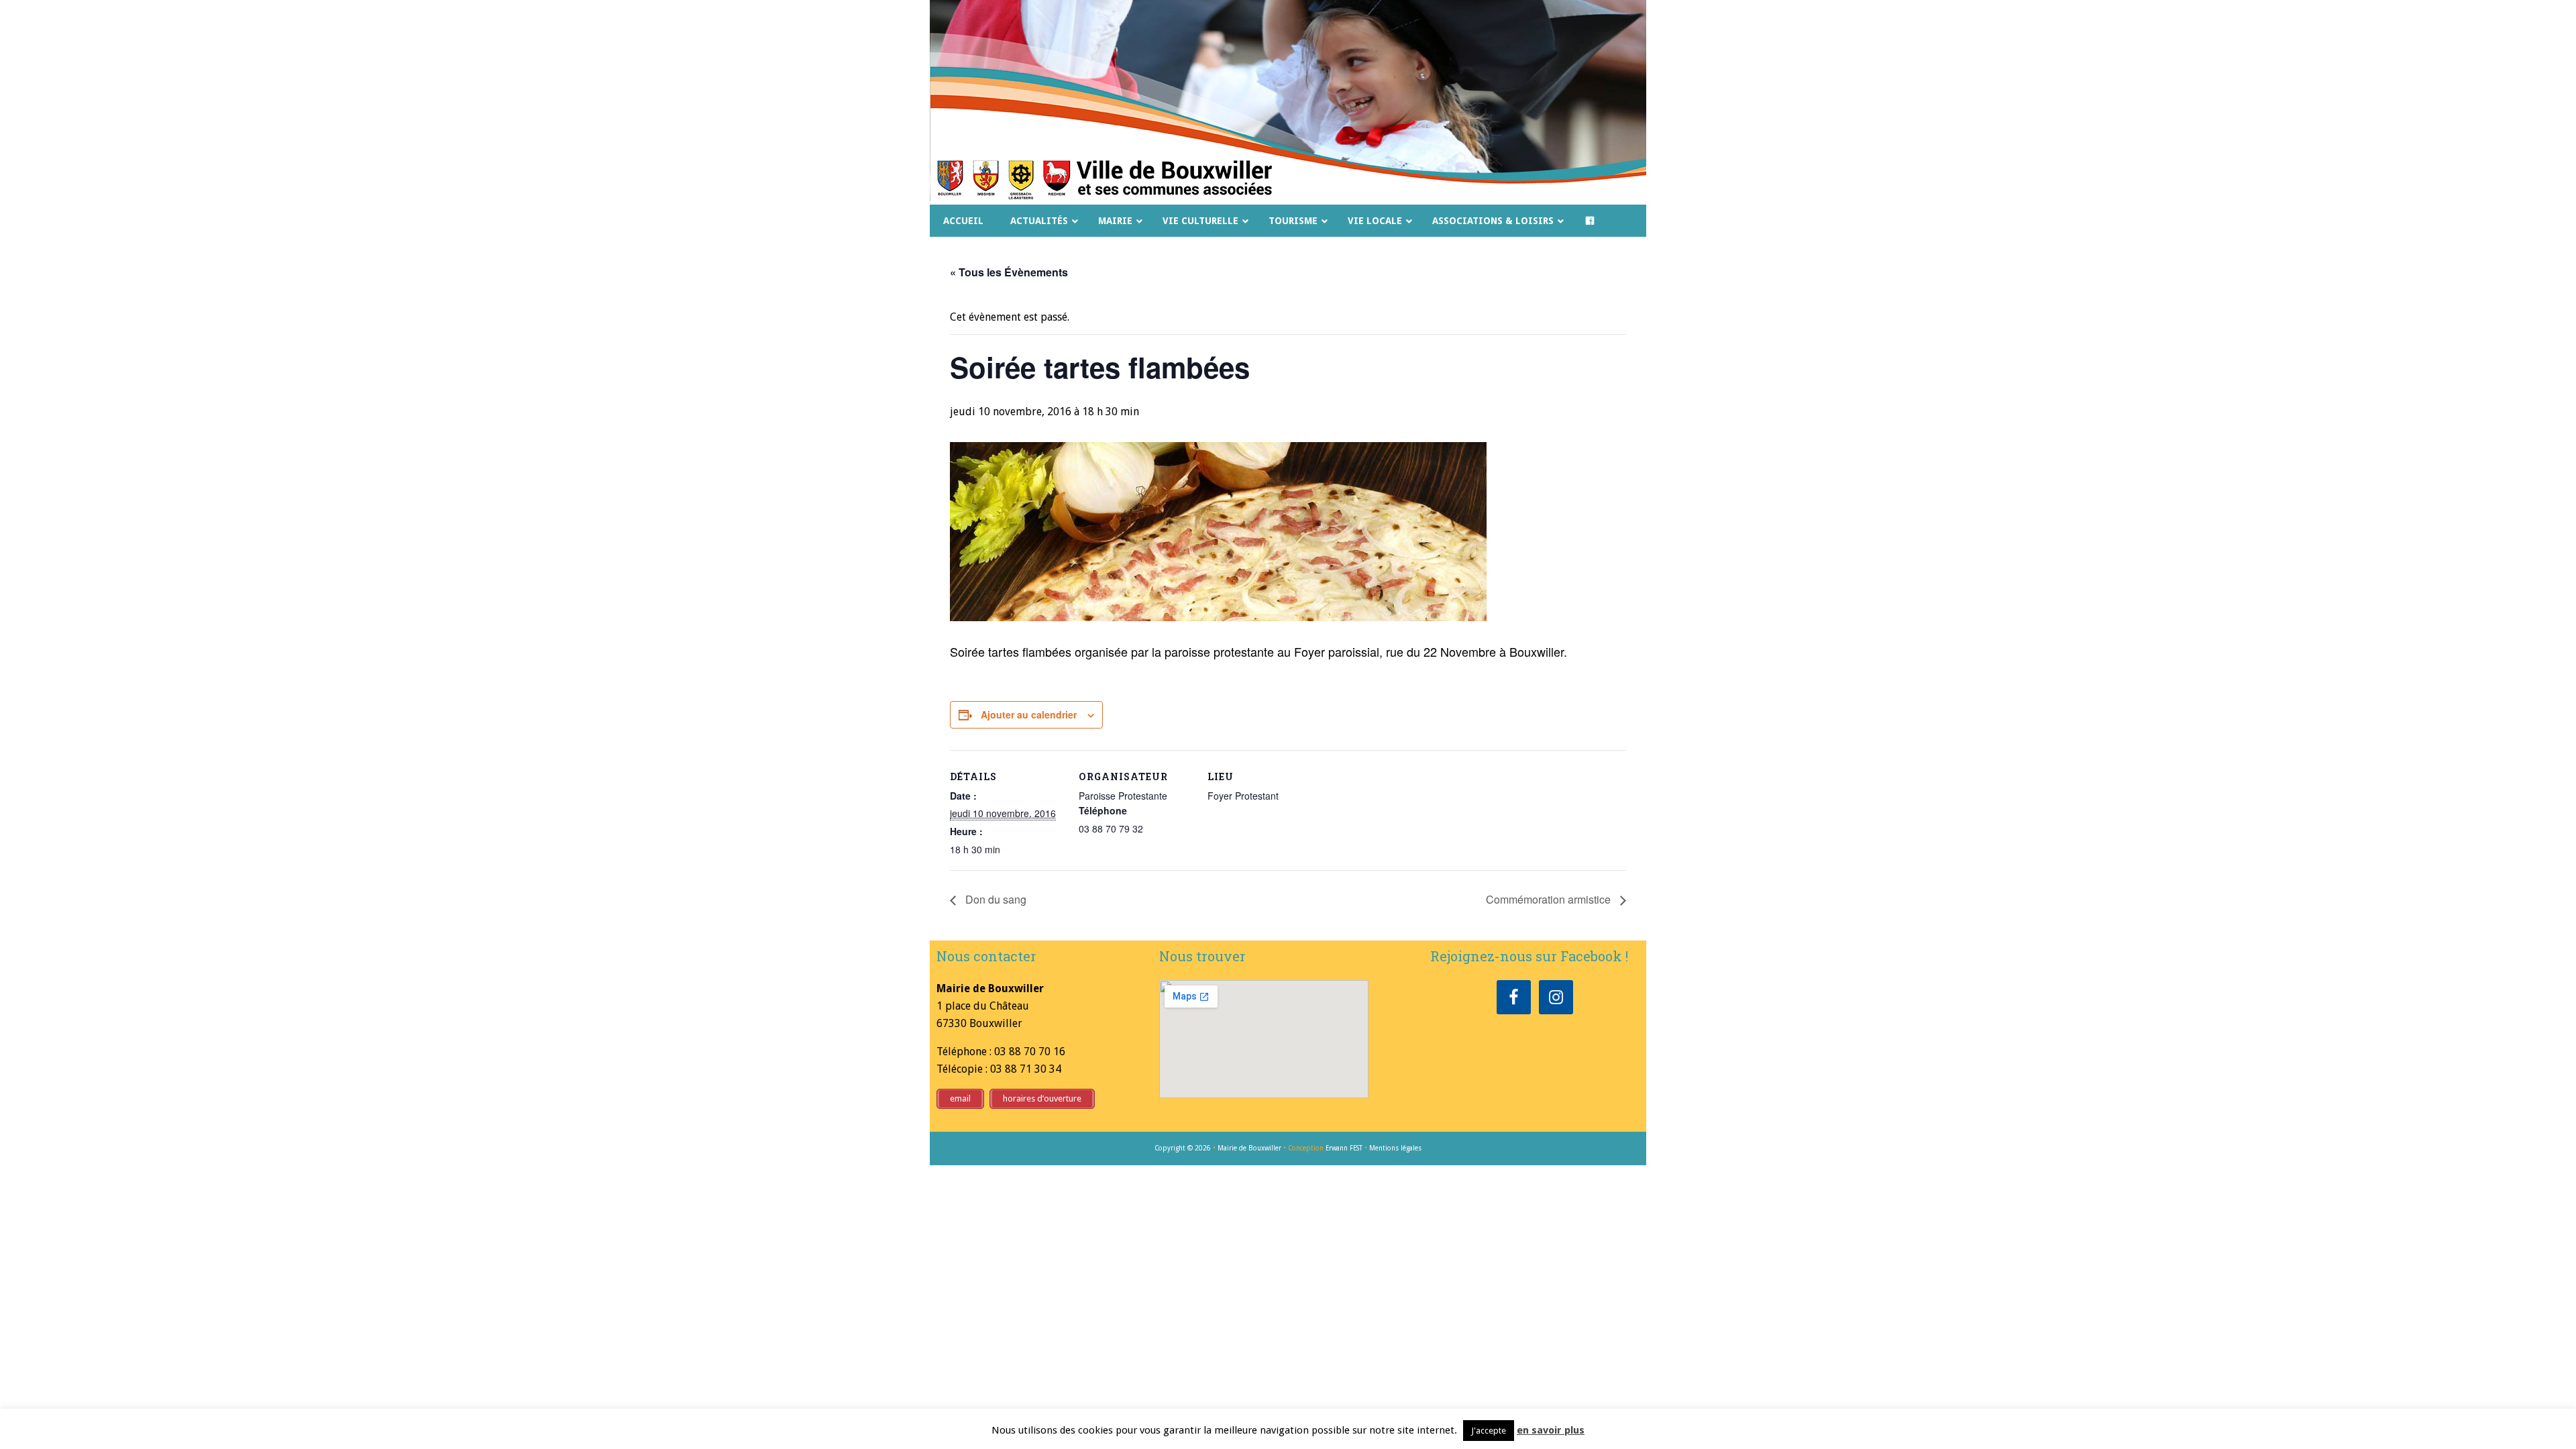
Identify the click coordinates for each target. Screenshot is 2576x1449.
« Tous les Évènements (1009, 272)
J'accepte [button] (1489, 1431)
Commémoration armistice (1550, 899)
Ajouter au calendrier (1029, 714)
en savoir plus (1551, 1430)
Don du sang (995, 899)
